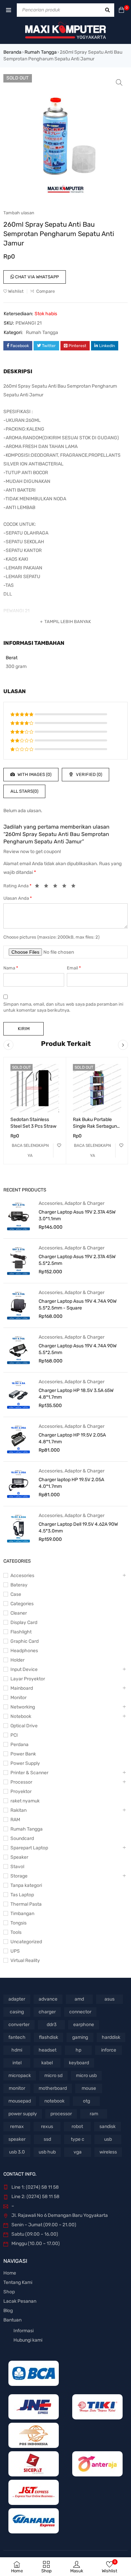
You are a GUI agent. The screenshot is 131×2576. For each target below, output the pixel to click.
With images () (34, 774)
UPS (15, 1951)
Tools (16, 1932)
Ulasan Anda (18, 898)
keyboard (79, 2063)
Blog (8, 2311)
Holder (17, 1660)
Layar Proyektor (28, 1679)
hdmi (17, 2050)
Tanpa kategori (26, 1885)
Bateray (19, 1585)
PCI (14, 1735)
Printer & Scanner (29, 1773)
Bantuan (12, 2320)
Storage (19, 1876)
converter (19, 2025)
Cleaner (19, 1613)
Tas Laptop (22, 1895)
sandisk (107, 2126)
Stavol (17, 1867)
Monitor (18, 1698)
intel (17, 2063)
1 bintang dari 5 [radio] (39, 887)
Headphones (24, 1651)
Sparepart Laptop (29, 1848)
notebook (54, 2101)
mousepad (20, 2101)
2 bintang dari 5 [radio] (48, 887)
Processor (21, 1782)
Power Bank (23, 1754)
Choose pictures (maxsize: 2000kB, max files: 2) (51, 937)
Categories (22, 1604)
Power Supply (25, 1763)
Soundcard (22, 1838)
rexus (47, 2126)
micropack (20, 2076)
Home (10, 2273)
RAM (15, 1820)
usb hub (47, 2152)
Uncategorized (26, 1942)
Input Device (24, 1669)
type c (78, 2139)
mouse (89, 2088)
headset (48, 2050)
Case (16, 1594)
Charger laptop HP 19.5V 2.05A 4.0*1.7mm (71, 1483)
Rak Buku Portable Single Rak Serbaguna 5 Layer (96, 1126)
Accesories (51, 1203)
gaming (80, 2037)
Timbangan (22, 1914)
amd (79, 1999)
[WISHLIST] (59, 1145)
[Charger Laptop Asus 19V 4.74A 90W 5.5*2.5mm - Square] (18, 1305)
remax (17, 2126)
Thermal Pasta (26, 1904)
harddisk (111, 2037)
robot (77, 2126)
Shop (9, 2292)
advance (48, 1999)
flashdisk (49, 2037)
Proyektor (21, 1791)
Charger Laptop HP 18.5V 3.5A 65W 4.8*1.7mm (76, 1394)
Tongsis (18, 1923)
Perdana (19, 1745)
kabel (47, 2063)
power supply (23, 2114)
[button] (119, 82)
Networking (23, 1707)
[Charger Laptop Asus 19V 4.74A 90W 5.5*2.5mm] (18, 1350)
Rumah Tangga (41, 52)
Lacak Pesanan (20, 2301)
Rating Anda (17, 886)
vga (78, 2152)
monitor (17, 2088)
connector (80, 2012)
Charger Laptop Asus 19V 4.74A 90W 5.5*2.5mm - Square (78, 1305)
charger (47, 2012)
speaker (17, 2139)
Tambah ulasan (19, 213)
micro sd (53, 2076)
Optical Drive (24, 1726)
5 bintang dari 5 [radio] (75, 887)
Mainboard (22, 1688)
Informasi (24, 2331)
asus (110, 1999)
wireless (108, 2152)
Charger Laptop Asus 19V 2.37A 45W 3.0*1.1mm (77, 1215)
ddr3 (52, 2025)
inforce (109, 2050)
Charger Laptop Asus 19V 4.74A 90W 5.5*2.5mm (78, 1349)
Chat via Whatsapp (36, 277)
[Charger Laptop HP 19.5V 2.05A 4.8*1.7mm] (18, 1439)
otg (86, 2101)
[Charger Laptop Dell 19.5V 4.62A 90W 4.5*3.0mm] (18, 1528)
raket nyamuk (25, 1801)
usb (108, 2139)
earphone (84, 2025)
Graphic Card (25, 1641)
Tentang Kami (18, 2282)
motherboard (53, 2088)
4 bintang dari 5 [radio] (66, 887)
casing (17, 2012)
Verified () (89, 774)
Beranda (12, 52)
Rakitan (18, 1810)
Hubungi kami (28, 2340)
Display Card (24, 1622)
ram (94, 2114)
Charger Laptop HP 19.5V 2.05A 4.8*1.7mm (72, 1438)
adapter (17, 1999)
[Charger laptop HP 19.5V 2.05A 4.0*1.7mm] (18, 1483)
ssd (47, 2139)
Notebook (21, 1716)
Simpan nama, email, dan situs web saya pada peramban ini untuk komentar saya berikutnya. (63, 1007)
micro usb (86, 2076)
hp (78, 2050)
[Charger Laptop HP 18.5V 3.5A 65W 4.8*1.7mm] (18, 1394)
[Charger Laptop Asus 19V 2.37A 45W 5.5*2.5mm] (18, 1261)
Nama (11, 968)
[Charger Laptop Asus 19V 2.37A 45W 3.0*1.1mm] (18, 1216)
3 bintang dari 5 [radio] (57, 887)
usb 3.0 (17, 2152)
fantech (17, 2037)
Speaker (19, 1857)
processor (61, 2114)
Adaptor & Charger (84, 1203)
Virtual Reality (25, 1961)
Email (74, 968)
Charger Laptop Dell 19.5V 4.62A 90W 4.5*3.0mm (78, 1528)
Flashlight (21, 1632)
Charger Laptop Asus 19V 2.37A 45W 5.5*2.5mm (77, 1260)
